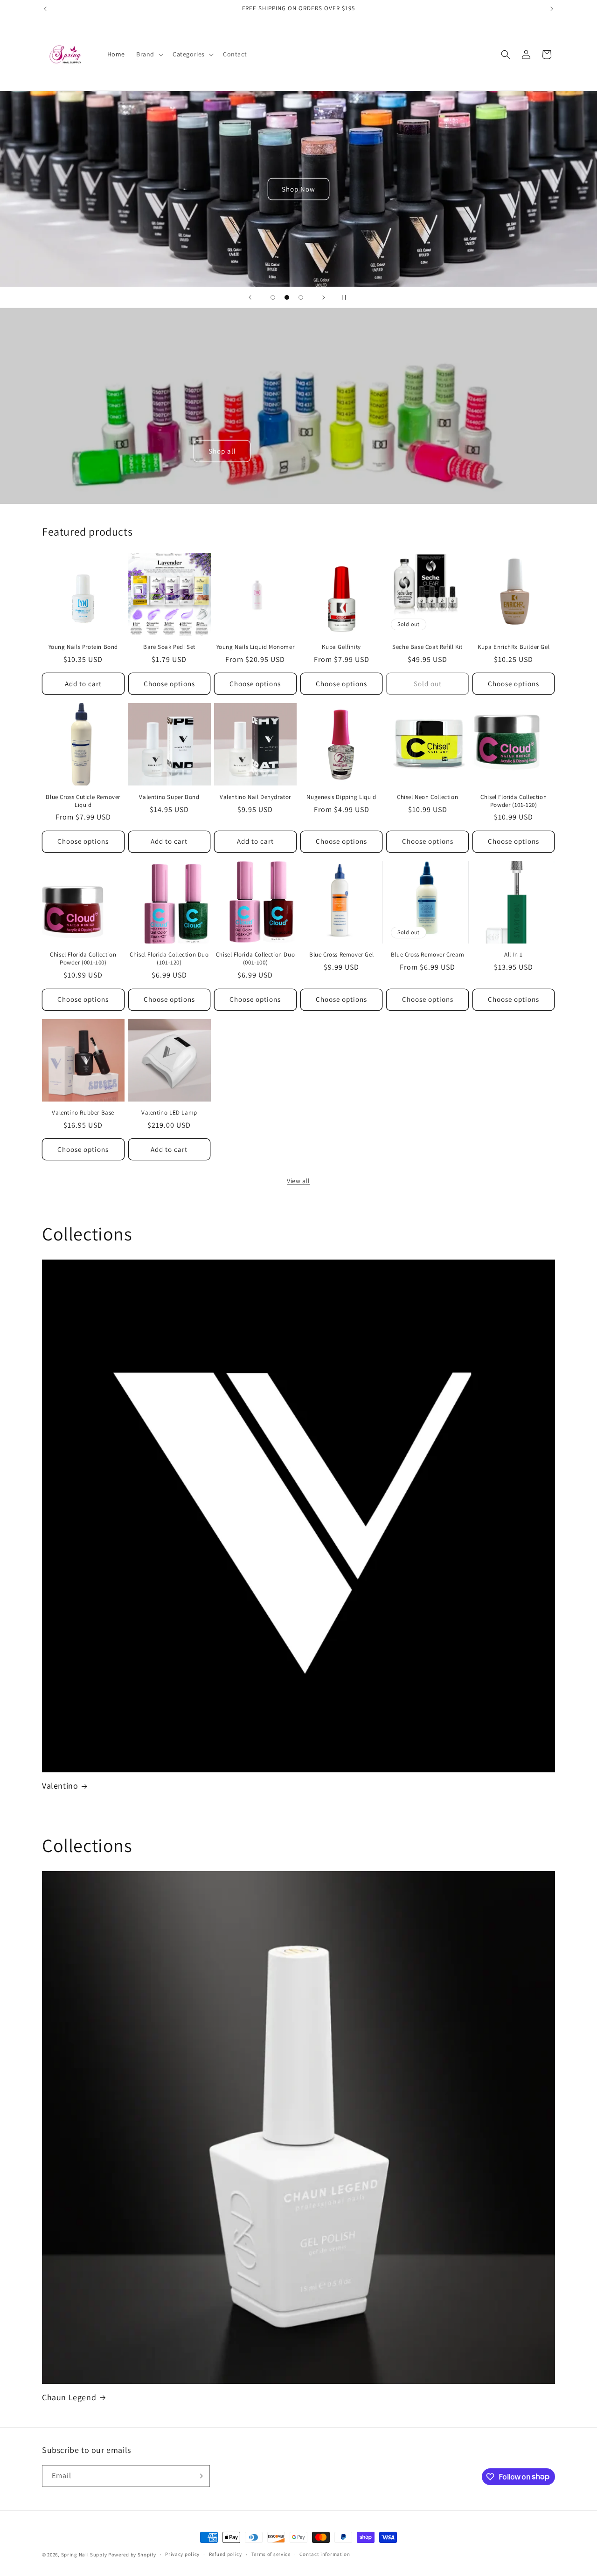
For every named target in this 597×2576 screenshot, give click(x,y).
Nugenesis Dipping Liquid (341, 797)
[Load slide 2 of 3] (287, 297)
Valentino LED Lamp (169, 1113)
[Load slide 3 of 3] (301, 297)
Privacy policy (182, 2554)
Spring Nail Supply (84, 2555)
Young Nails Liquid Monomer (256, 647)
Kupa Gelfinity (341, 647)
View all (298, 1181)
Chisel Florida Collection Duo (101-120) (169, 959)
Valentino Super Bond (169, 797)
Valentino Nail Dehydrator (255, 797)
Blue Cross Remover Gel (341, 955)
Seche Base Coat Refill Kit (427, 647)
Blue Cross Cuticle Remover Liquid (83, 801)
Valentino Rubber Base (83, 1113)
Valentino (60, 1786)
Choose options (169, 684)
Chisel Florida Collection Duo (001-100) (255, 959)
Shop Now (298, 189)
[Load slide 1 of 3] (273, 297)
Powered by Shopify (132, 2555)
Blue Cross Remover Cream (427, 955)
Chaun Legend (69, 2397)
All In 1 (514, 955)
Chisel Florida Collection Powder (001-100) (83, 959)
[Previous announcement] (45, 9)
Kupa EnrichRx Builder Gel (514, 647)
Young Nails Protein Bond (83, 647)
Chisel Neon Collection (427, 797)
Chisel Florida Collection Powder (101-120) (514, 801)
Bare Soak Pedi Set (169, 647)
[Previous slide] (250, 297)
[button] (149, 54)
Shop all (222, 451)
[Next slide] (324, 297)
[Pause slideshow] (347, 297)
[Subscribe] (199, 2476)
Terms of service (271, 2554)
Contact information (325, 2554)
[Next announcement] (552, 9)
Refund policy (226, 2554)
